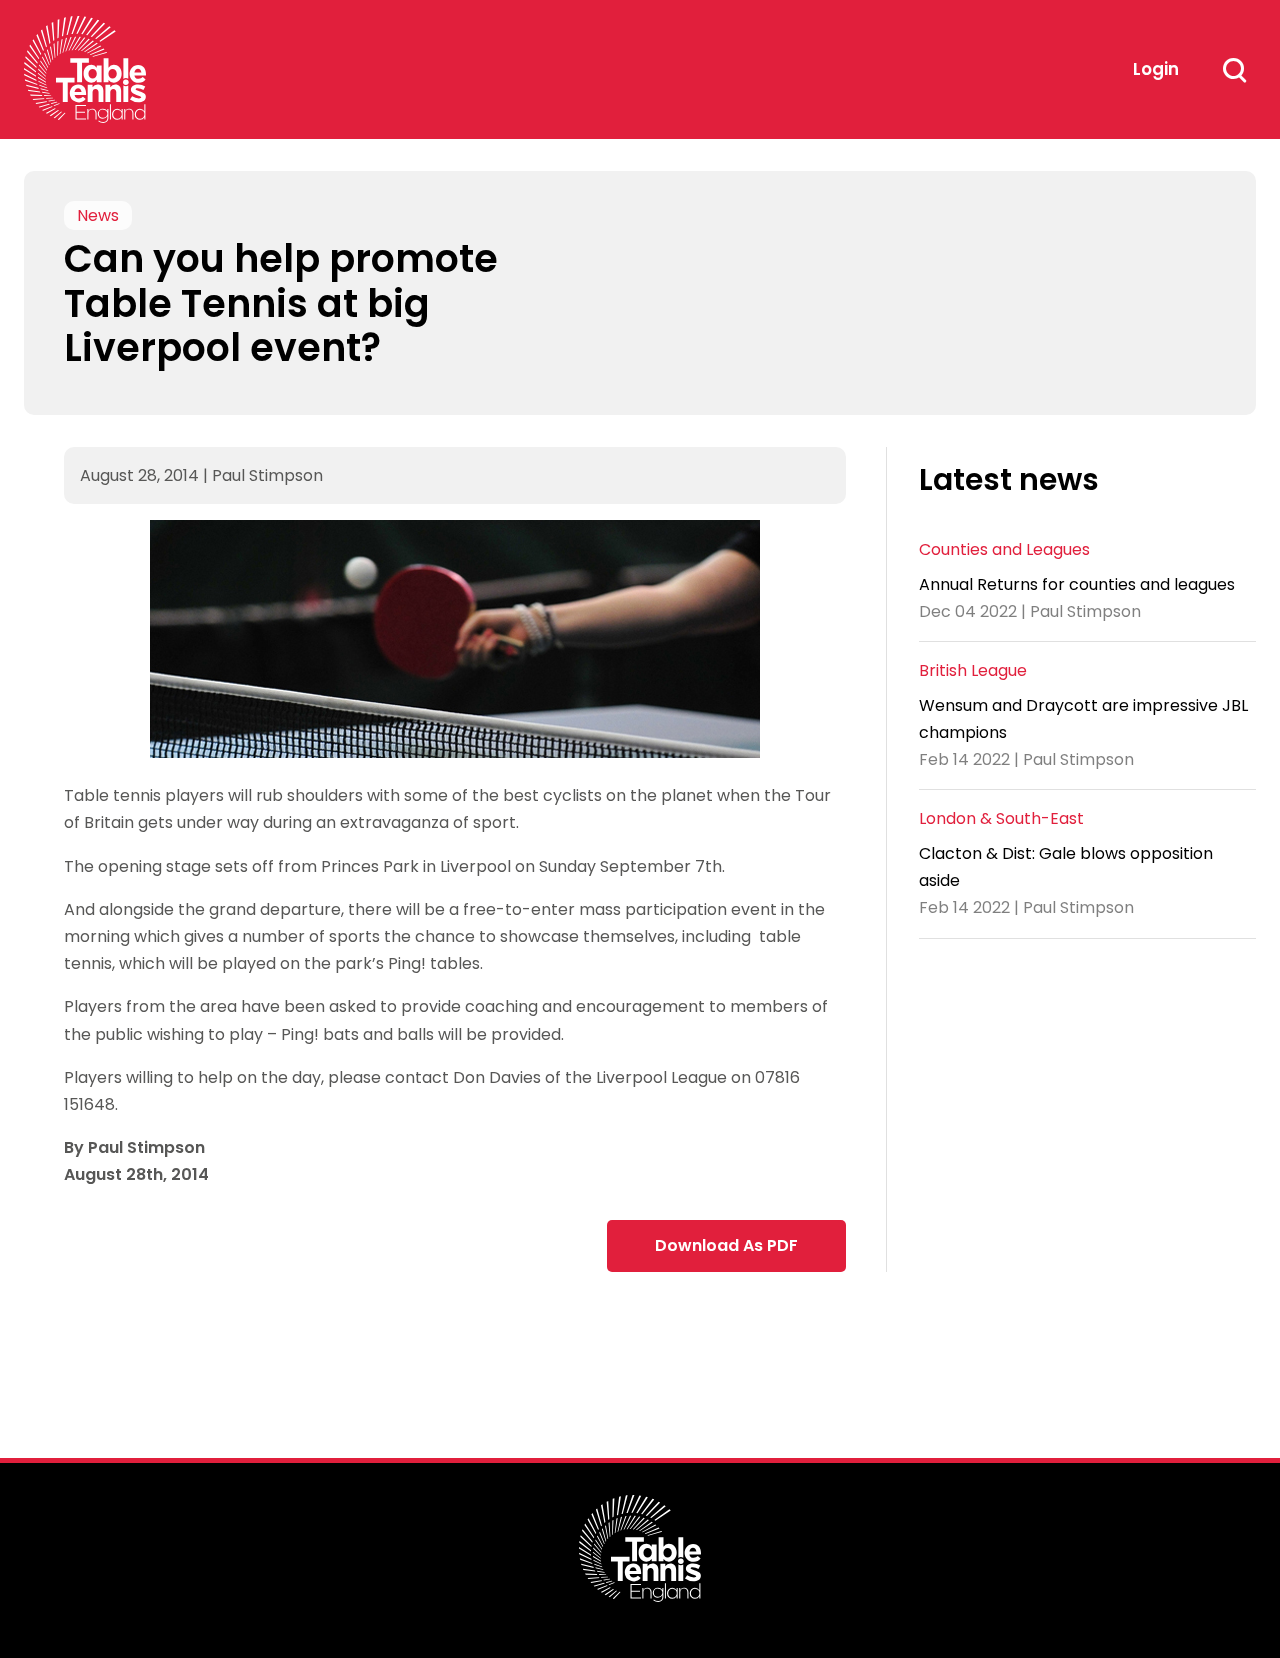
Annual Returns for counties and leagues (1077, 583)
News (98, 215)
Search (1234, 70)
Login (1156, 69)
